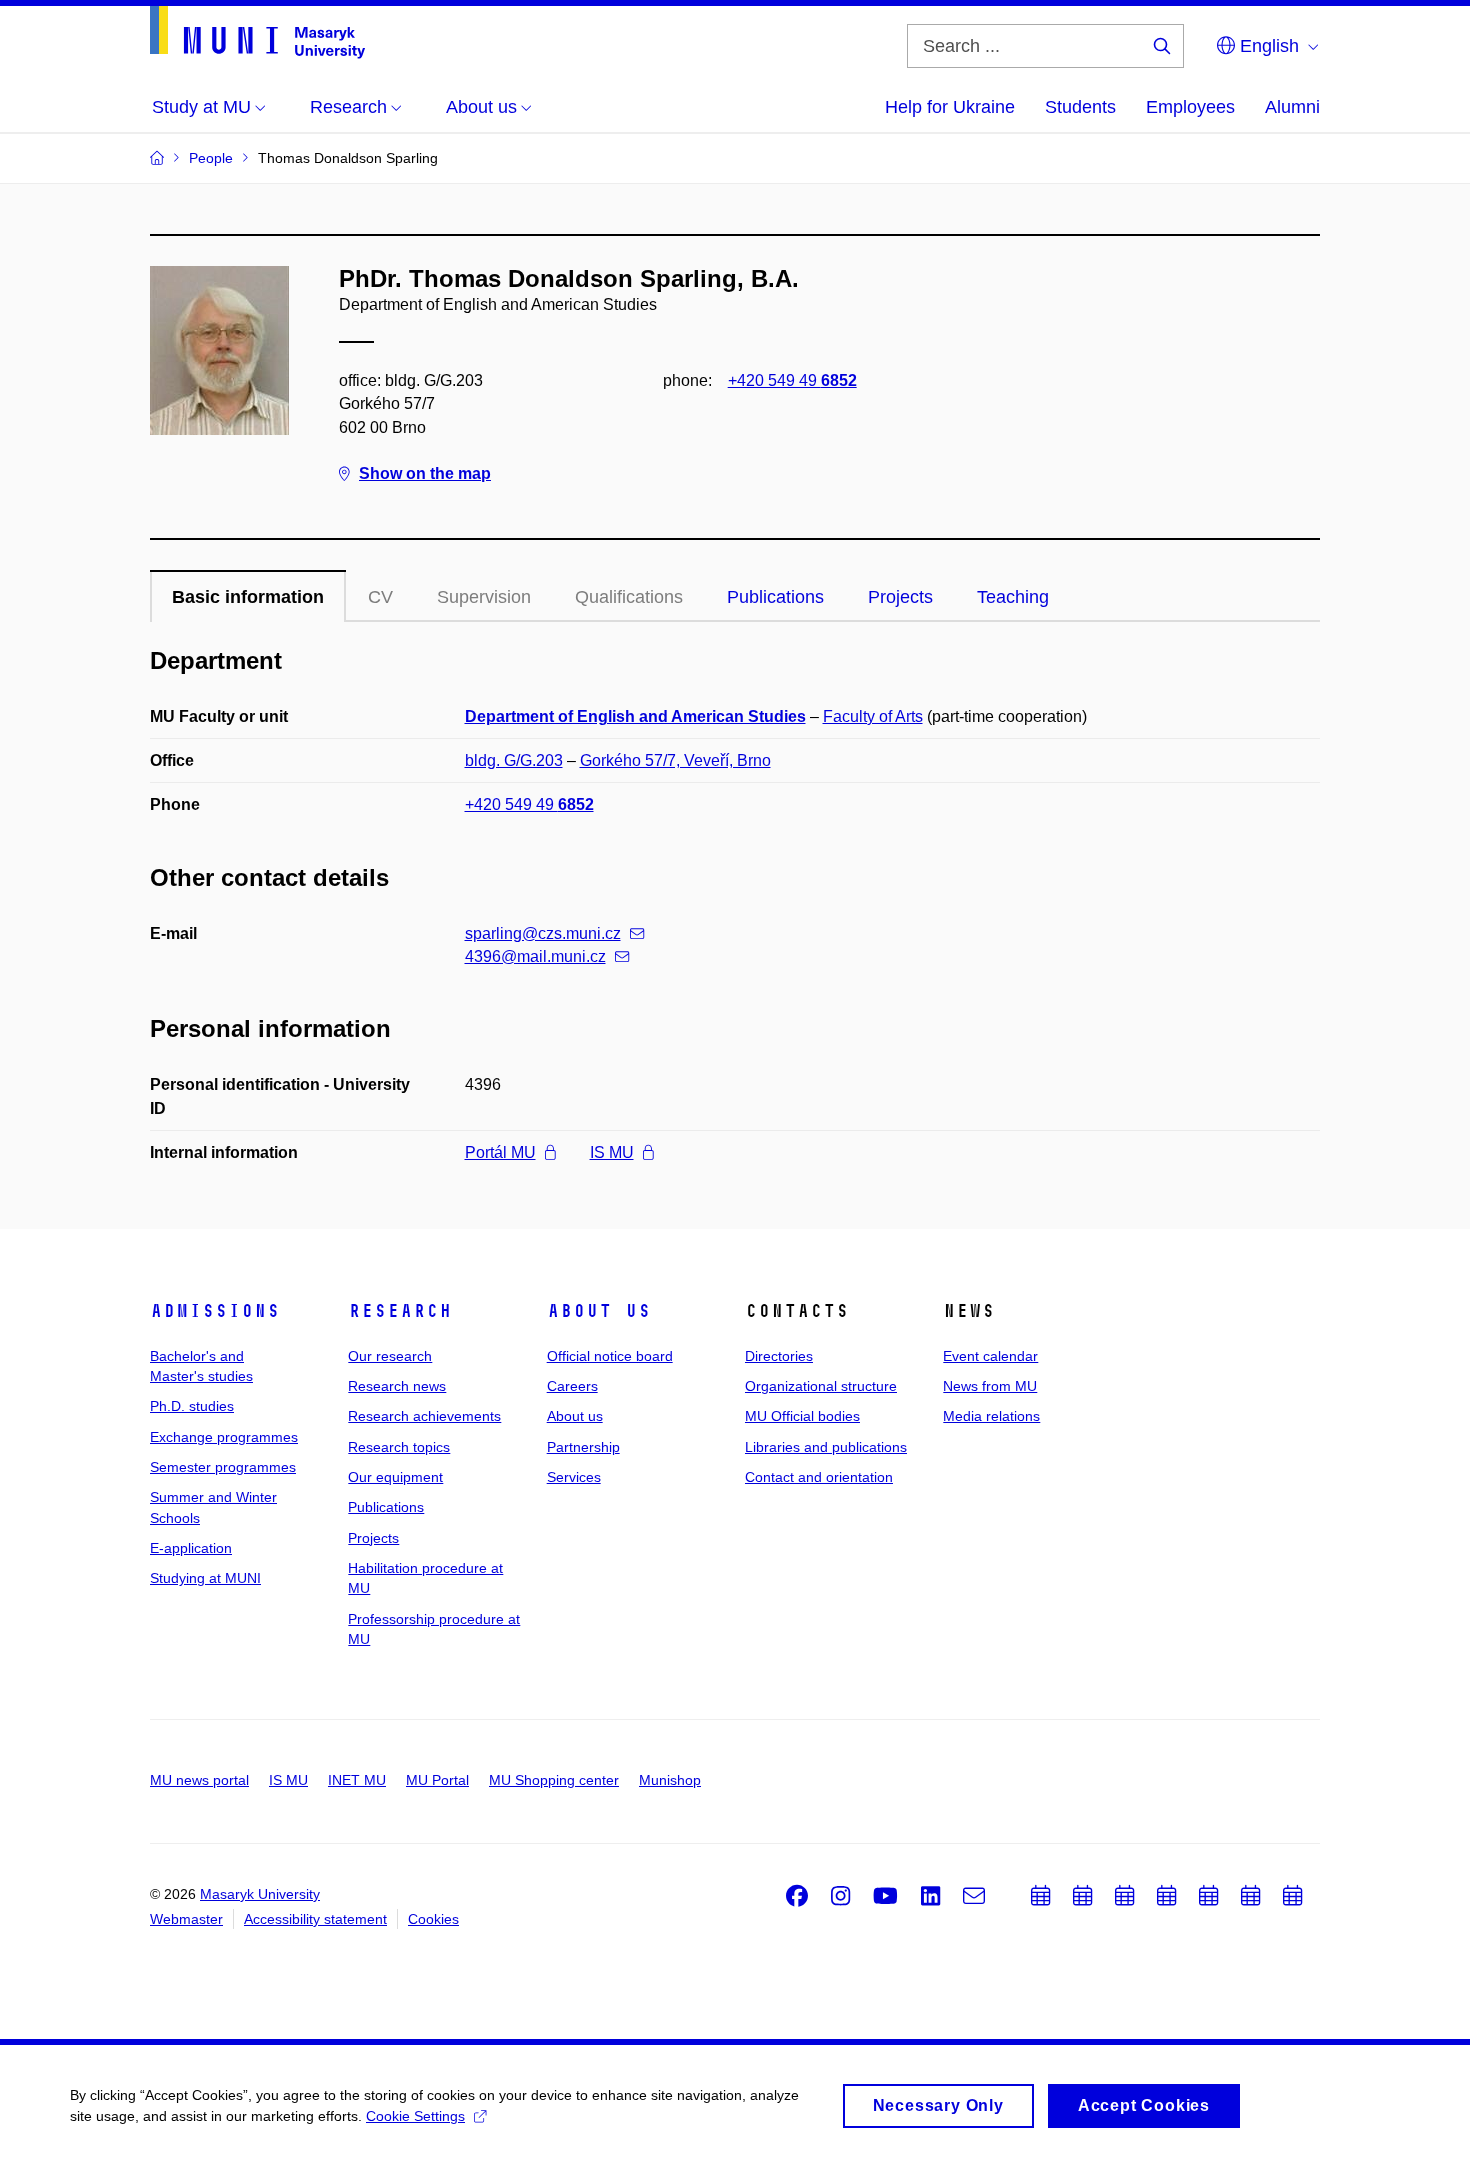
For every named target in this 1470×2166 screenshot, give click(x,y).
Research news (397, 1386)
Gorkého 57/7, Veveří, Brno (675, 760)
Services (574, 1477)
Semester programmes (223, 1467)
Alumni (1292, 107)
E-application (191, 1548)
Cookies (433, 1919)
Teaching (1013, 597)
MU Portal (437, 1780)
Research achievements (424, 1416)
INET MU (357, 1780)
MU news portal (199, 1780)
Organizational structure (821, 1386)
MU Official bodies (802, 1416)
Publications (775, 597)
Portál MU (500, 1152)
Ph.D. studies (192, 1406)
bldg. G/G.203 (514, 760)
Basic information (248, 597)
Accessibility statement (315, 1919)
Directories (779, 1356)
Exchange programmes (224, 1437)
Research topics (399, 1447)
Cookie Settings (415, 2116)
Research (400, 1311)
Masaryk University (260, 1894)
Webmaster (186, 1919)
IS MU (612, 1152)
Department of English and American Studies (635, 716)
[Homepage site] (257, 32)
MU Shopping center (554, 1780)
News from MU (990, 1386)
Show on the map (425, 473)
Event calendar (990, 1356)
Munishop (670, 1780)
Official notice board (610, 1356)
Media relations (991, 1416)
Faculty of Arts (873, 716)
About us (599, 1311)
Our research (390, 1356)
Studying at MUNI (205, 1578)
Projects (900, 597)
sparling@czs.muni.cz (543, 933)
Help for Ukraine (950, 107)
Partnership (583, 1447)
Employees (1190, 107)
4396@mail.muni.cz (535, 956)
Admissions (215, 1311)
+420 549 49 (792, 380)
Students (1080, 107)
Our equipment (395, 1477)
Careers (572, 1386)
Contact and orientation (819, 1477)
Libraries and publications (826, 1447)
